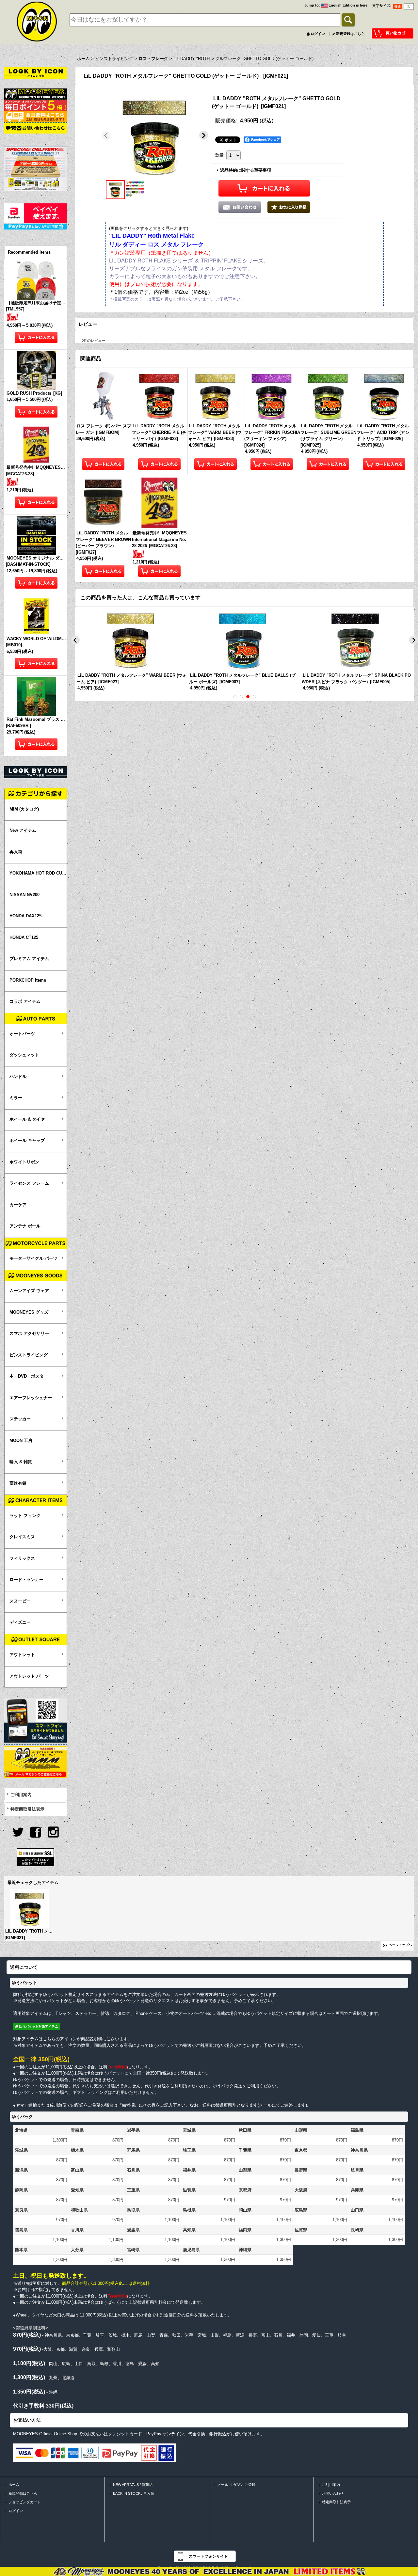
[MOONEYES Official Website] (36, 94)
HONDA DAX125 (25, 916)
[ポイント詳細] (36, 105)
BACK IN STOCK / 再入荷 (134, 2493)
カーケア (18, 1205)
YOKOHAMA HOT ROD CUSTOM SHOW (38, 873)
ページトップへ (400, 1945)
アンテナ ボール (25, 1226)
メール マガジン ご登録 (236, 2485)
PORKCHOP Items (28, 980)
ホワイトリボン (24, 1162)
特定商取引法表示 (27, 1809)
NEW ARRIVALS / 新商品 (133, 2485)
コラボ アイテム (25, 1001)
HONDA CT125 (24, 937)
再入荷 (16, 852)
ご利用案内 (21, 1795)
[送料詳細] (36, 116)
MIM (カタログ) (24, 809)
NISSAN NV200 (24, 895)
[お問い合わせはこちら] (36, 128)
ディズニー (20, 1622)
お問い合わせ (333, 2493)
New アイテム (23, 830)
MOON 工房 (21, 1440)
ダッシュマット (24, 1055)
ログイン (318, 34)
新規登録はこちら (350, 34)
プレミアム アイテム (29, 959)
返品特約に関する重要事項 (246, 170)
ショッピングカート (25, 2502)
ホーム (14, 2485)
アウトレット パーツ (29, 1676)
